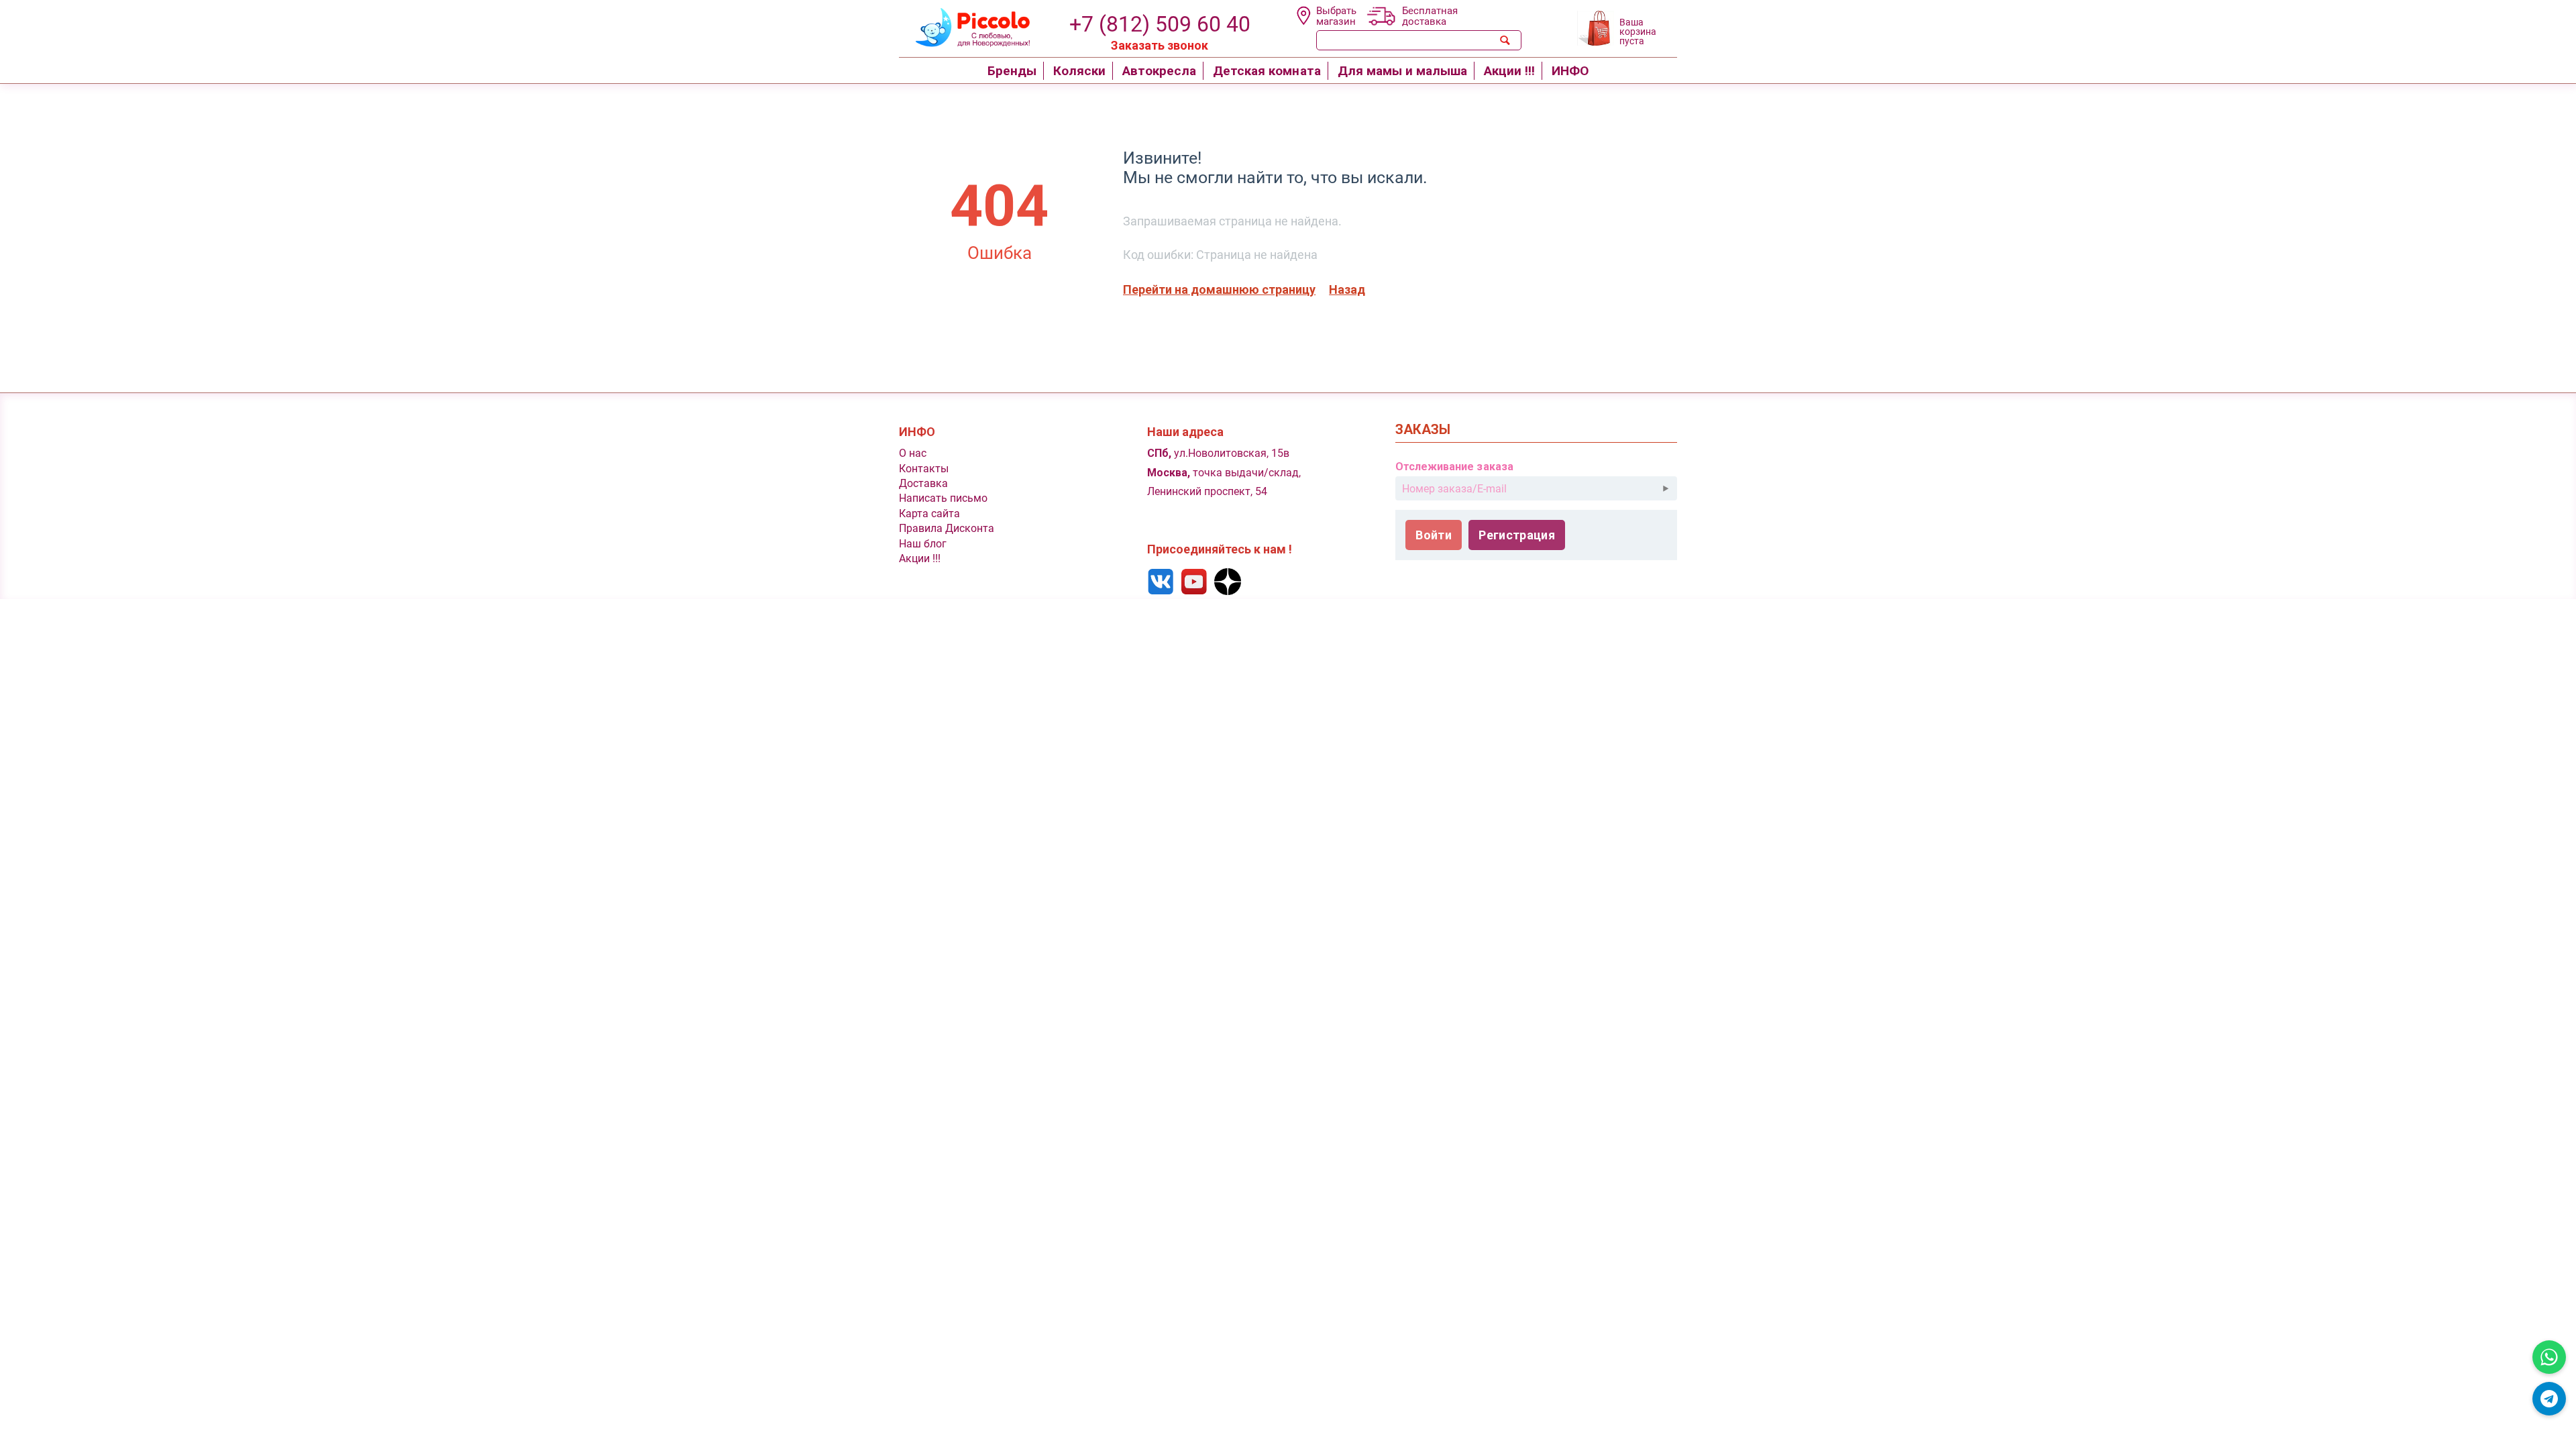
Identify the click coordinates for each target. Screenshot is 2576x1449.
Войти (1434, 535)
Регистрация (1517, 535)
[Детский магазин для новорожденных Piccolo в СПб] (964, 26)
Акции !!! (920, 558)
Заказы (1423, 430)
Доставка (923, 483)
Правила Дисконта (947, 528)
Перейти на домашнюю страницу (1219, 289)
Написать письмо (943, 498)
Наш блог (923, 544)
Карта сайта (929, 514)
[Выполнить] (1666, 488)
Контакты (924, 469)
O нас (913, 453)
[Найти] (1505, 40)
